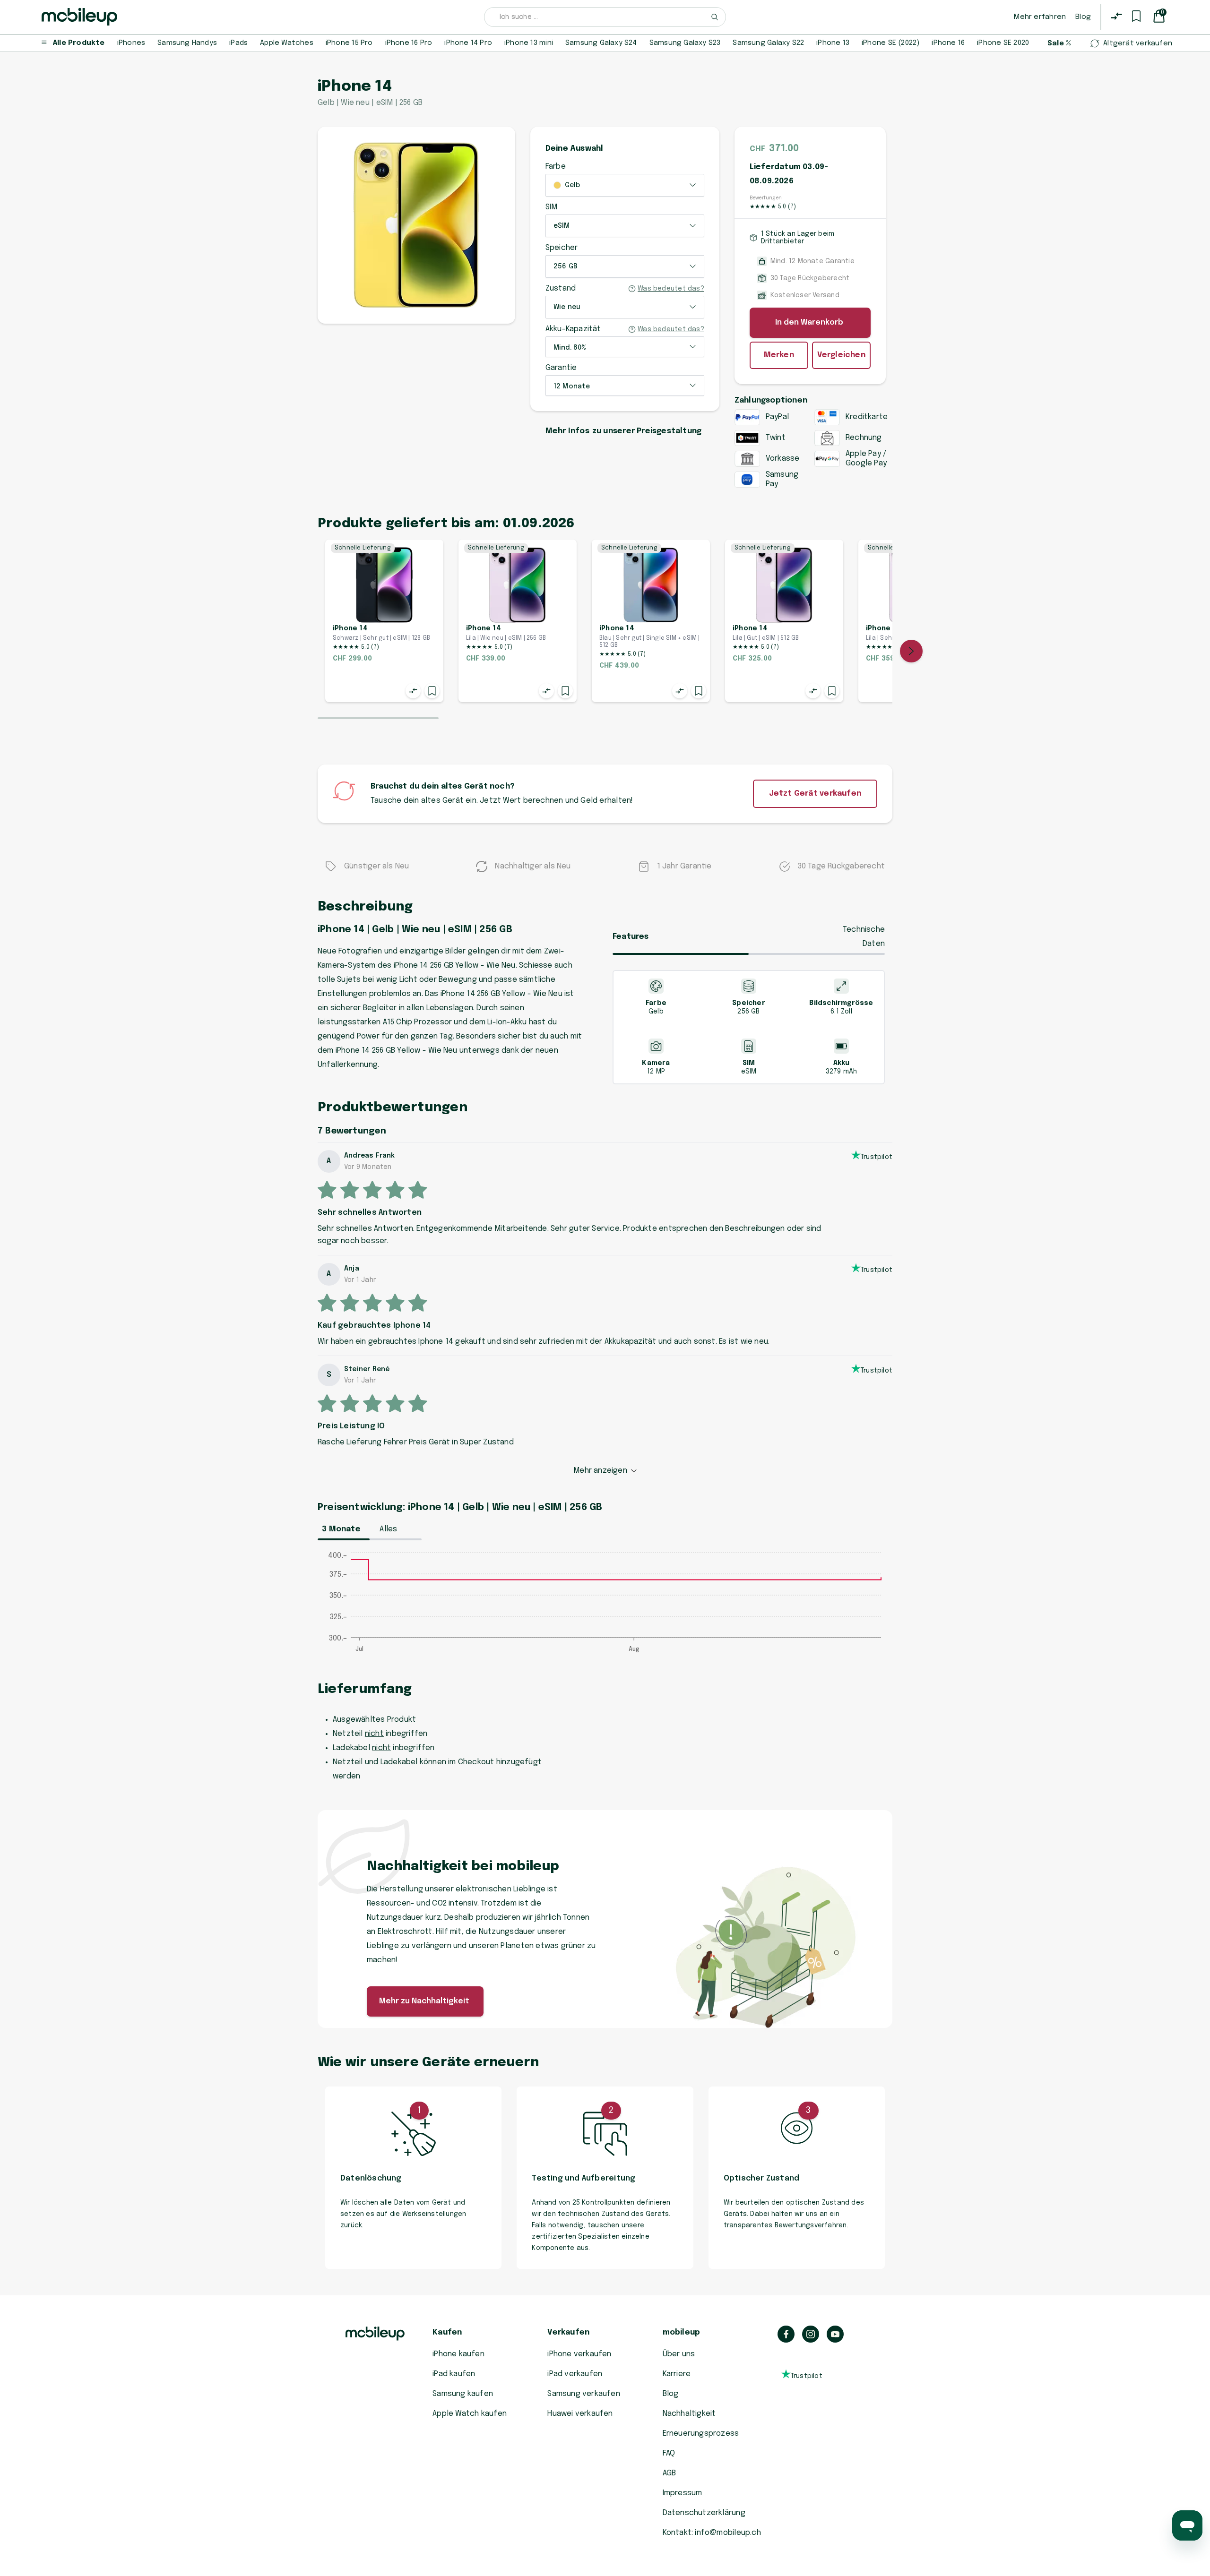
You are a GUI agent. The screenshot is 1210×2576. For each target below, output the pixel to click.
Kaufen (447, 2332)
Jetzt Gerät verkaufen (815, 794)
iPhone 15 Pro (349, 43)
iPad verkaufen (575, 2374)
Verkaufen (568, 2332)
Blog (1083, 17)
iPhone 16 (948, 43)
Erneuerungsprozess (701, 2434)
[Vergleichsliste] (1116, 16)
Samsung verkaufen (584, 2394)
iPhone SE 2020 (1003, 43)
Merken (779, 355)
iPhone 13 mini (529, 43)
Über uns (679, 2354)
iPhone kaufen (458, 2354)
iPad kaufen (454, 2374)
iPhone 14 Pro (468, 43)
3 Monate (341, 1529)
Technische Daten (864, 937)
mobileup (682, 2332)
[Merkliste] (1136, 16)
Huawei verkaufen (580, 2414)
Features (631, 937)
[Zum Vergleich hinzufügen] (413, 691)
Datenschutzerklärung (704, 2513)
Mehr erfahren (1040, 17)
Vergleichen (841, 355)
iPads (238, 43)
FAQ (669, 2453)
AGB (670, 2473)
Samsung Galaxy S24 (601, 43)
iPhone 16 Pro (409, 43)
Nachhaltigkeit (689, 2414)
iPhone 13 (833, 43)
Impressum (683, 2493)
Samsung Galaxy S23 (685, 43)
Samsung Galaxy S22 (768, 43)
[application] (605, 1607)
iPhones (131, 43)
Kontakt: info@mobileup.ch (712, 2533)
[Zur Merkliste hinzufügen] (432, 691)
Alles (388, 1529)
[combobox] (605, 17)
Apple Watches (287, 43)
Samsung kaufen (463, 2394)
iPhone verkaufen (579, 2354)
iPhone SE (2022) (890, 43)
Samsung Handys (187, 43)
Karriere (677, 2374)
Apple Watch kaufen (470, 2414)
